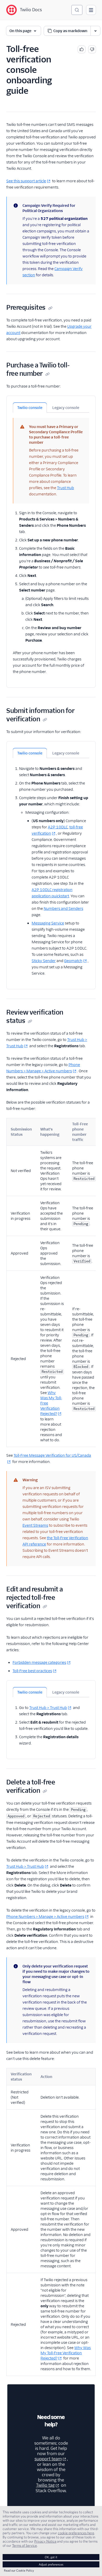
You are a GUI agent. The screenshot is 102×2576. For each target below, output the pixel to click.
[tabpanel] (51, 544)
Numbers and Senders (63, 909)
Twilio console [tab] (30, 408)
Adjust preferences (51, 2564)
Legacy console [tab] (66, 408)
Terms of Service (24, 2545)
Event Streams (35, 1525)
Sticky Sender (44, 961)
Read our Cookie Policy (19, 2570)
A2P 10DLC (58, 827)
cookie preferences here (76, 2533)
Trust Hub (66, 488)
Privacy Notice (45, 2541)
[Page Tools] (95, 31)
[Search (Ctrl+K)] (77, 10)
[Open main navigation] (91, 10)
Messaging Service (48, 923)
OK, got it (51, 2557)
